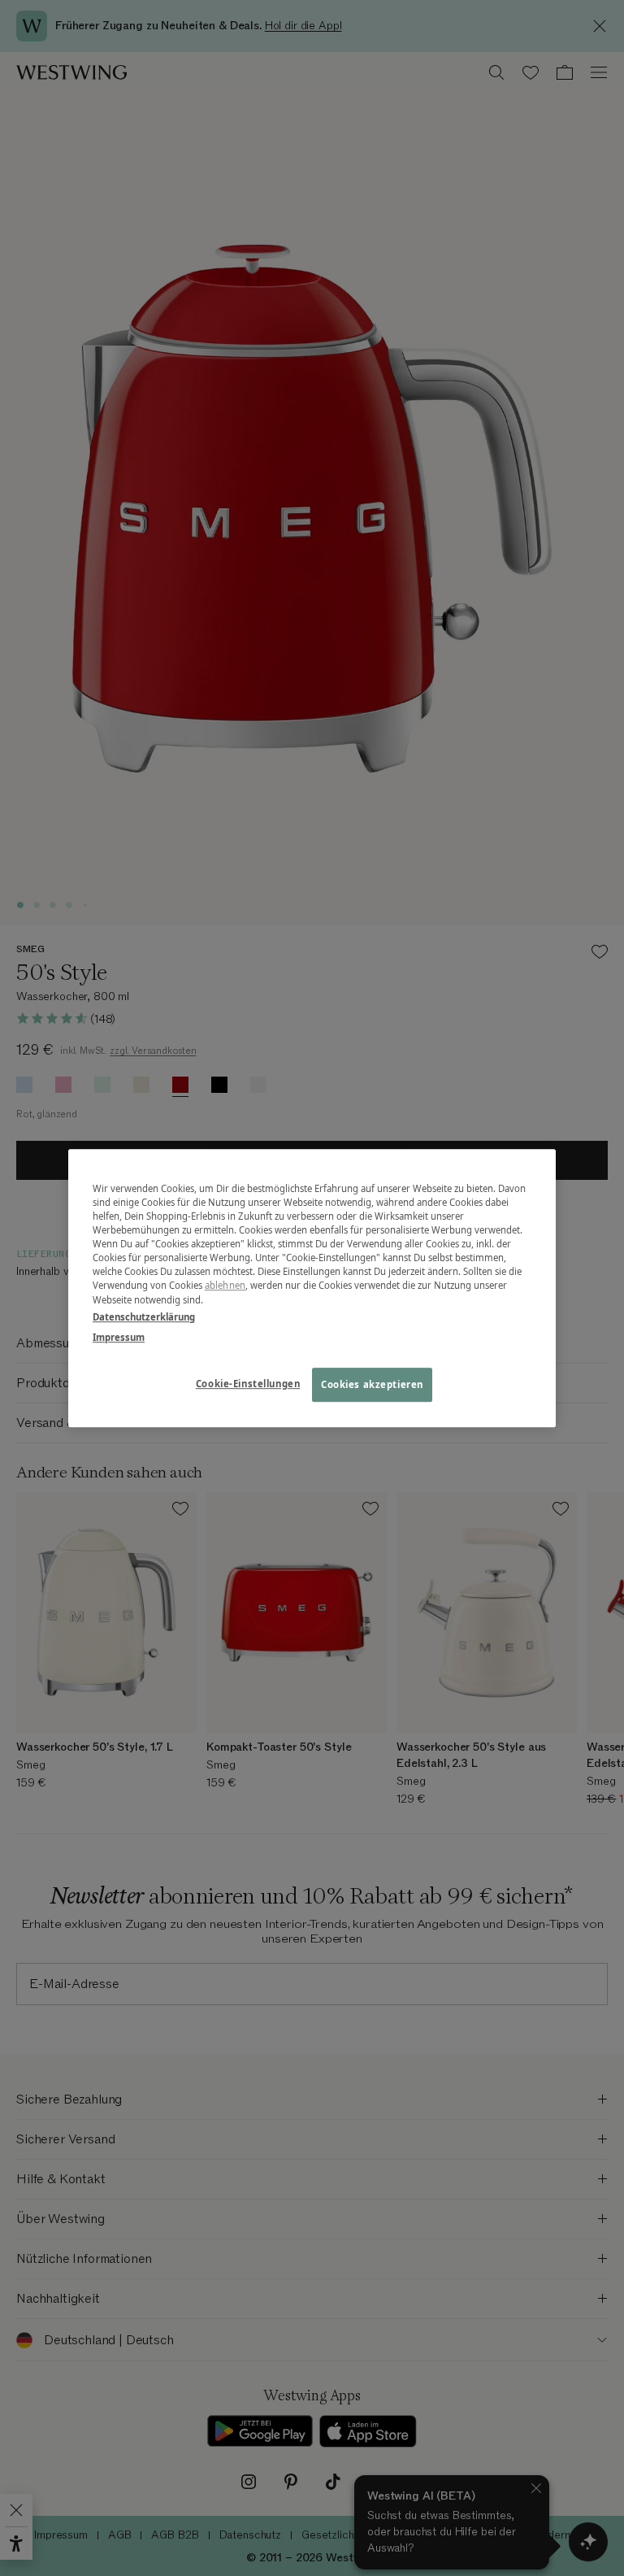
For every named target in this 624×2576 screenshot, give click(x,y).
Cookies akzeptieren (372, 1384)
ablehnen (225, 1286)
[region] (312, 1288)
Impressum (119, 1337)
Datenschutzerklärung (144, 1317)
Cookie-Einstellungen (248, 1384)
